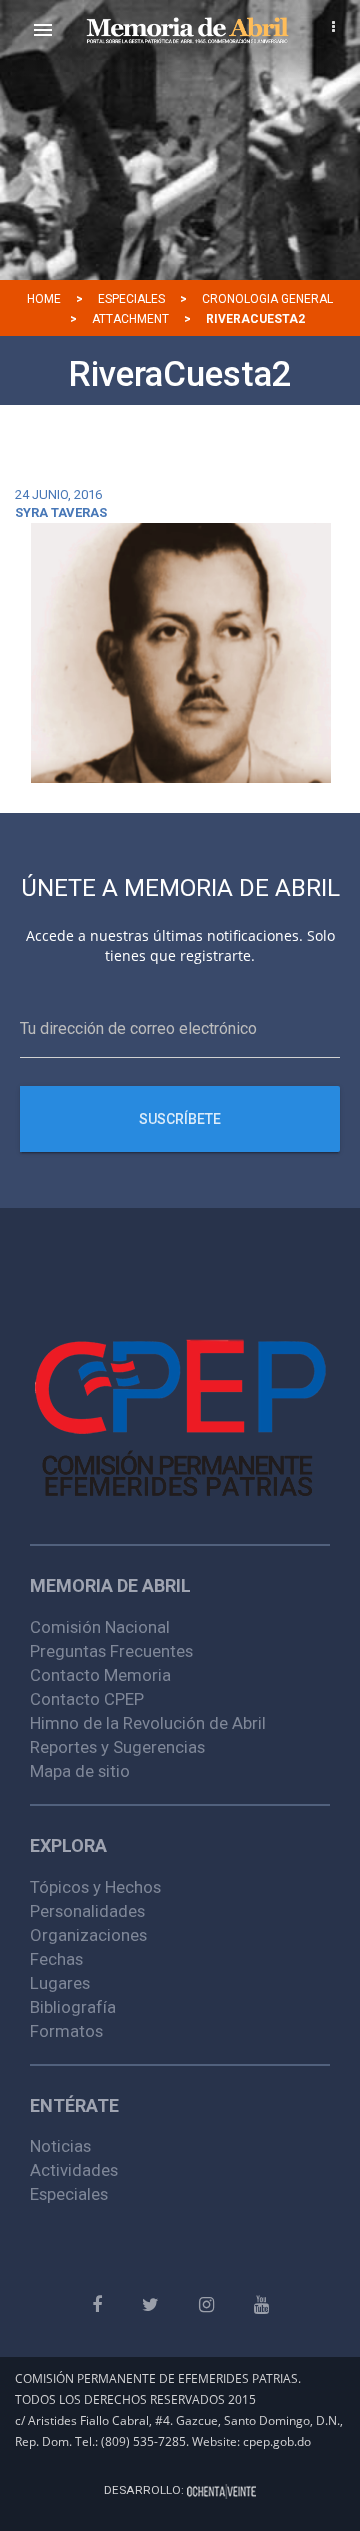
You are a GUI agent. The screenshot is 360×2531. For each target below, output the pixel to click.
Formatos (66, 2031)
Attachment (130, 319)
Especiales (131, 299)
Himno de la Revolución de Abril (148, 1723)
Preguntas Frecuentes (111, 1651)
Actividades (74, 2170)
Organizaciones (88, 1935)
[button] (43, 30)
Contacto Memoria (100, 1675)
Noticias (60, 2146)
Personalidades (87, 1911)
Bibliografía (73, 2007)
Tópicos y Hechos (95, 1887)
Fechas (56, 1959)
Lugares (60, 1983)
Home (44, 299)
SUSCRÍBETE (180, 1119)
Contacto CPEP (87, 1699)
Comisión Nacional (100, 1627)
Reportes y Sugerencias (117, 1747)
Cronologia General (267, 299)
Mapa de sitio (80, 1771)
